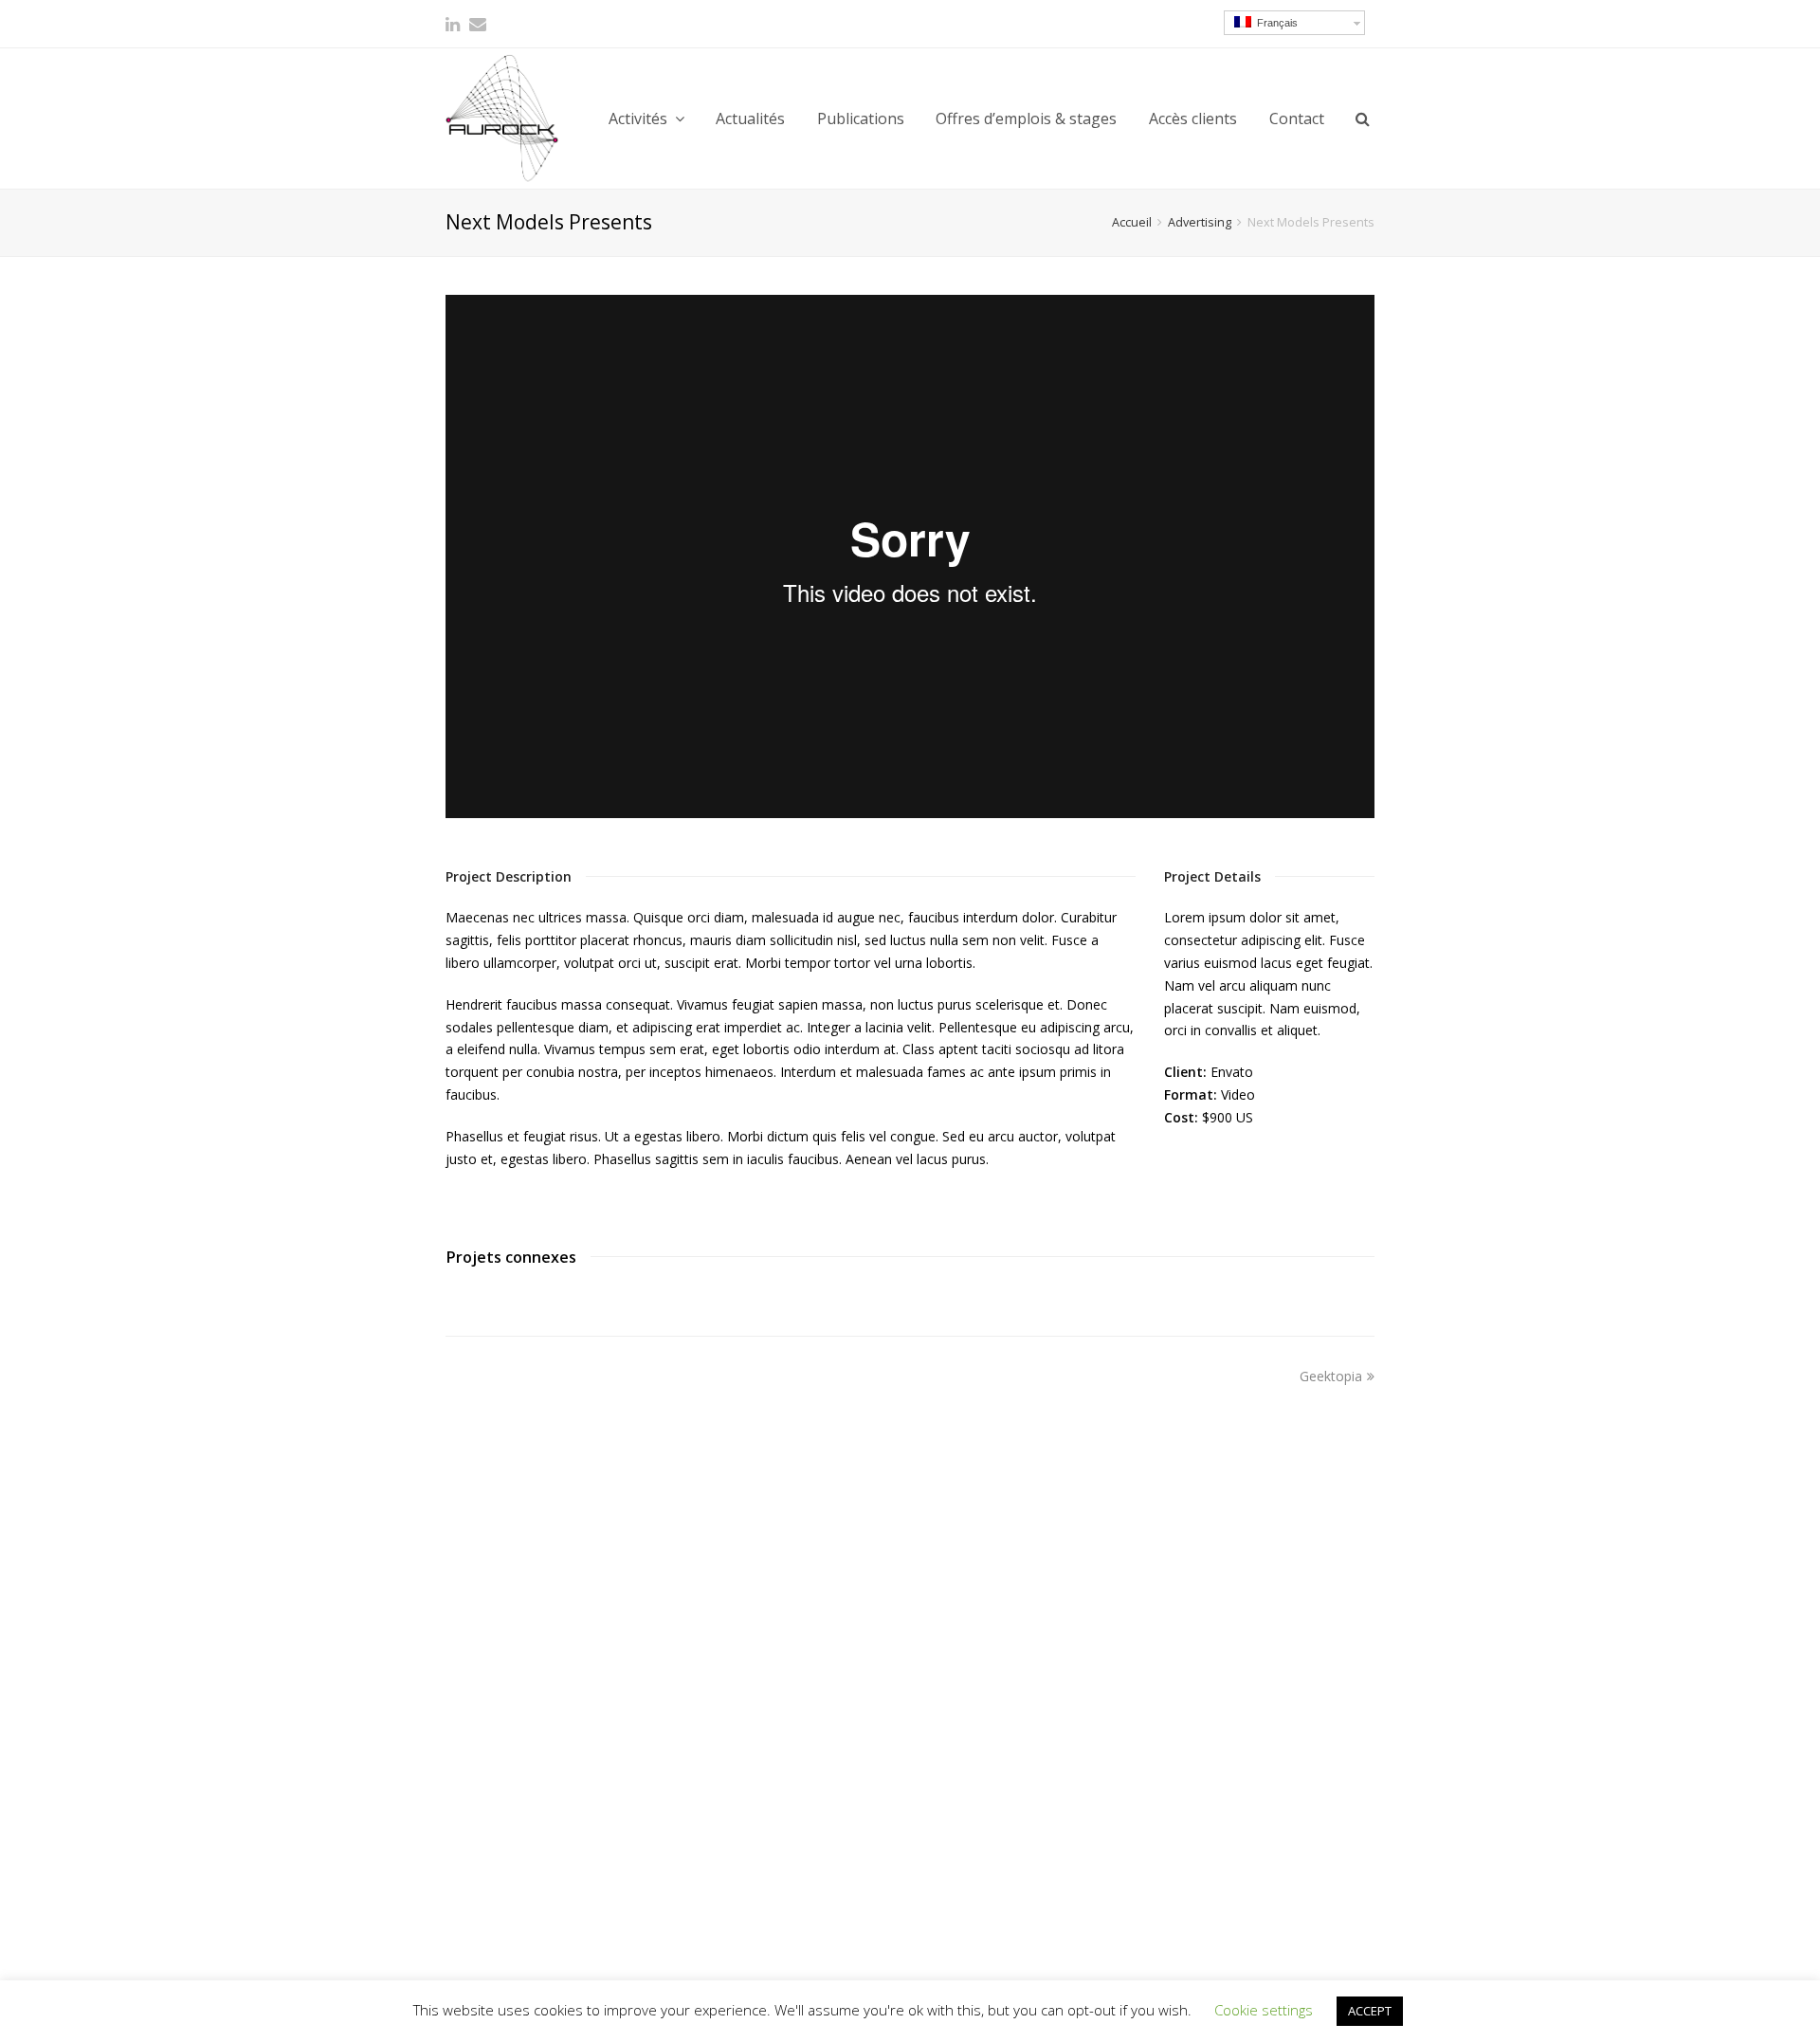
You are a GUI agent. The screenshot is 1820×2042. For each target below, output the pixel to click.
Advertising (1200, 222)
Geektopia (1331, 1376)
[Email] (478, 24)
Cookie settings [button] (1264, 2010)
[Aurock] (502, 118)
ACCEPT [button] (1370, 2011)
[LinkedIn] (453, 24)
